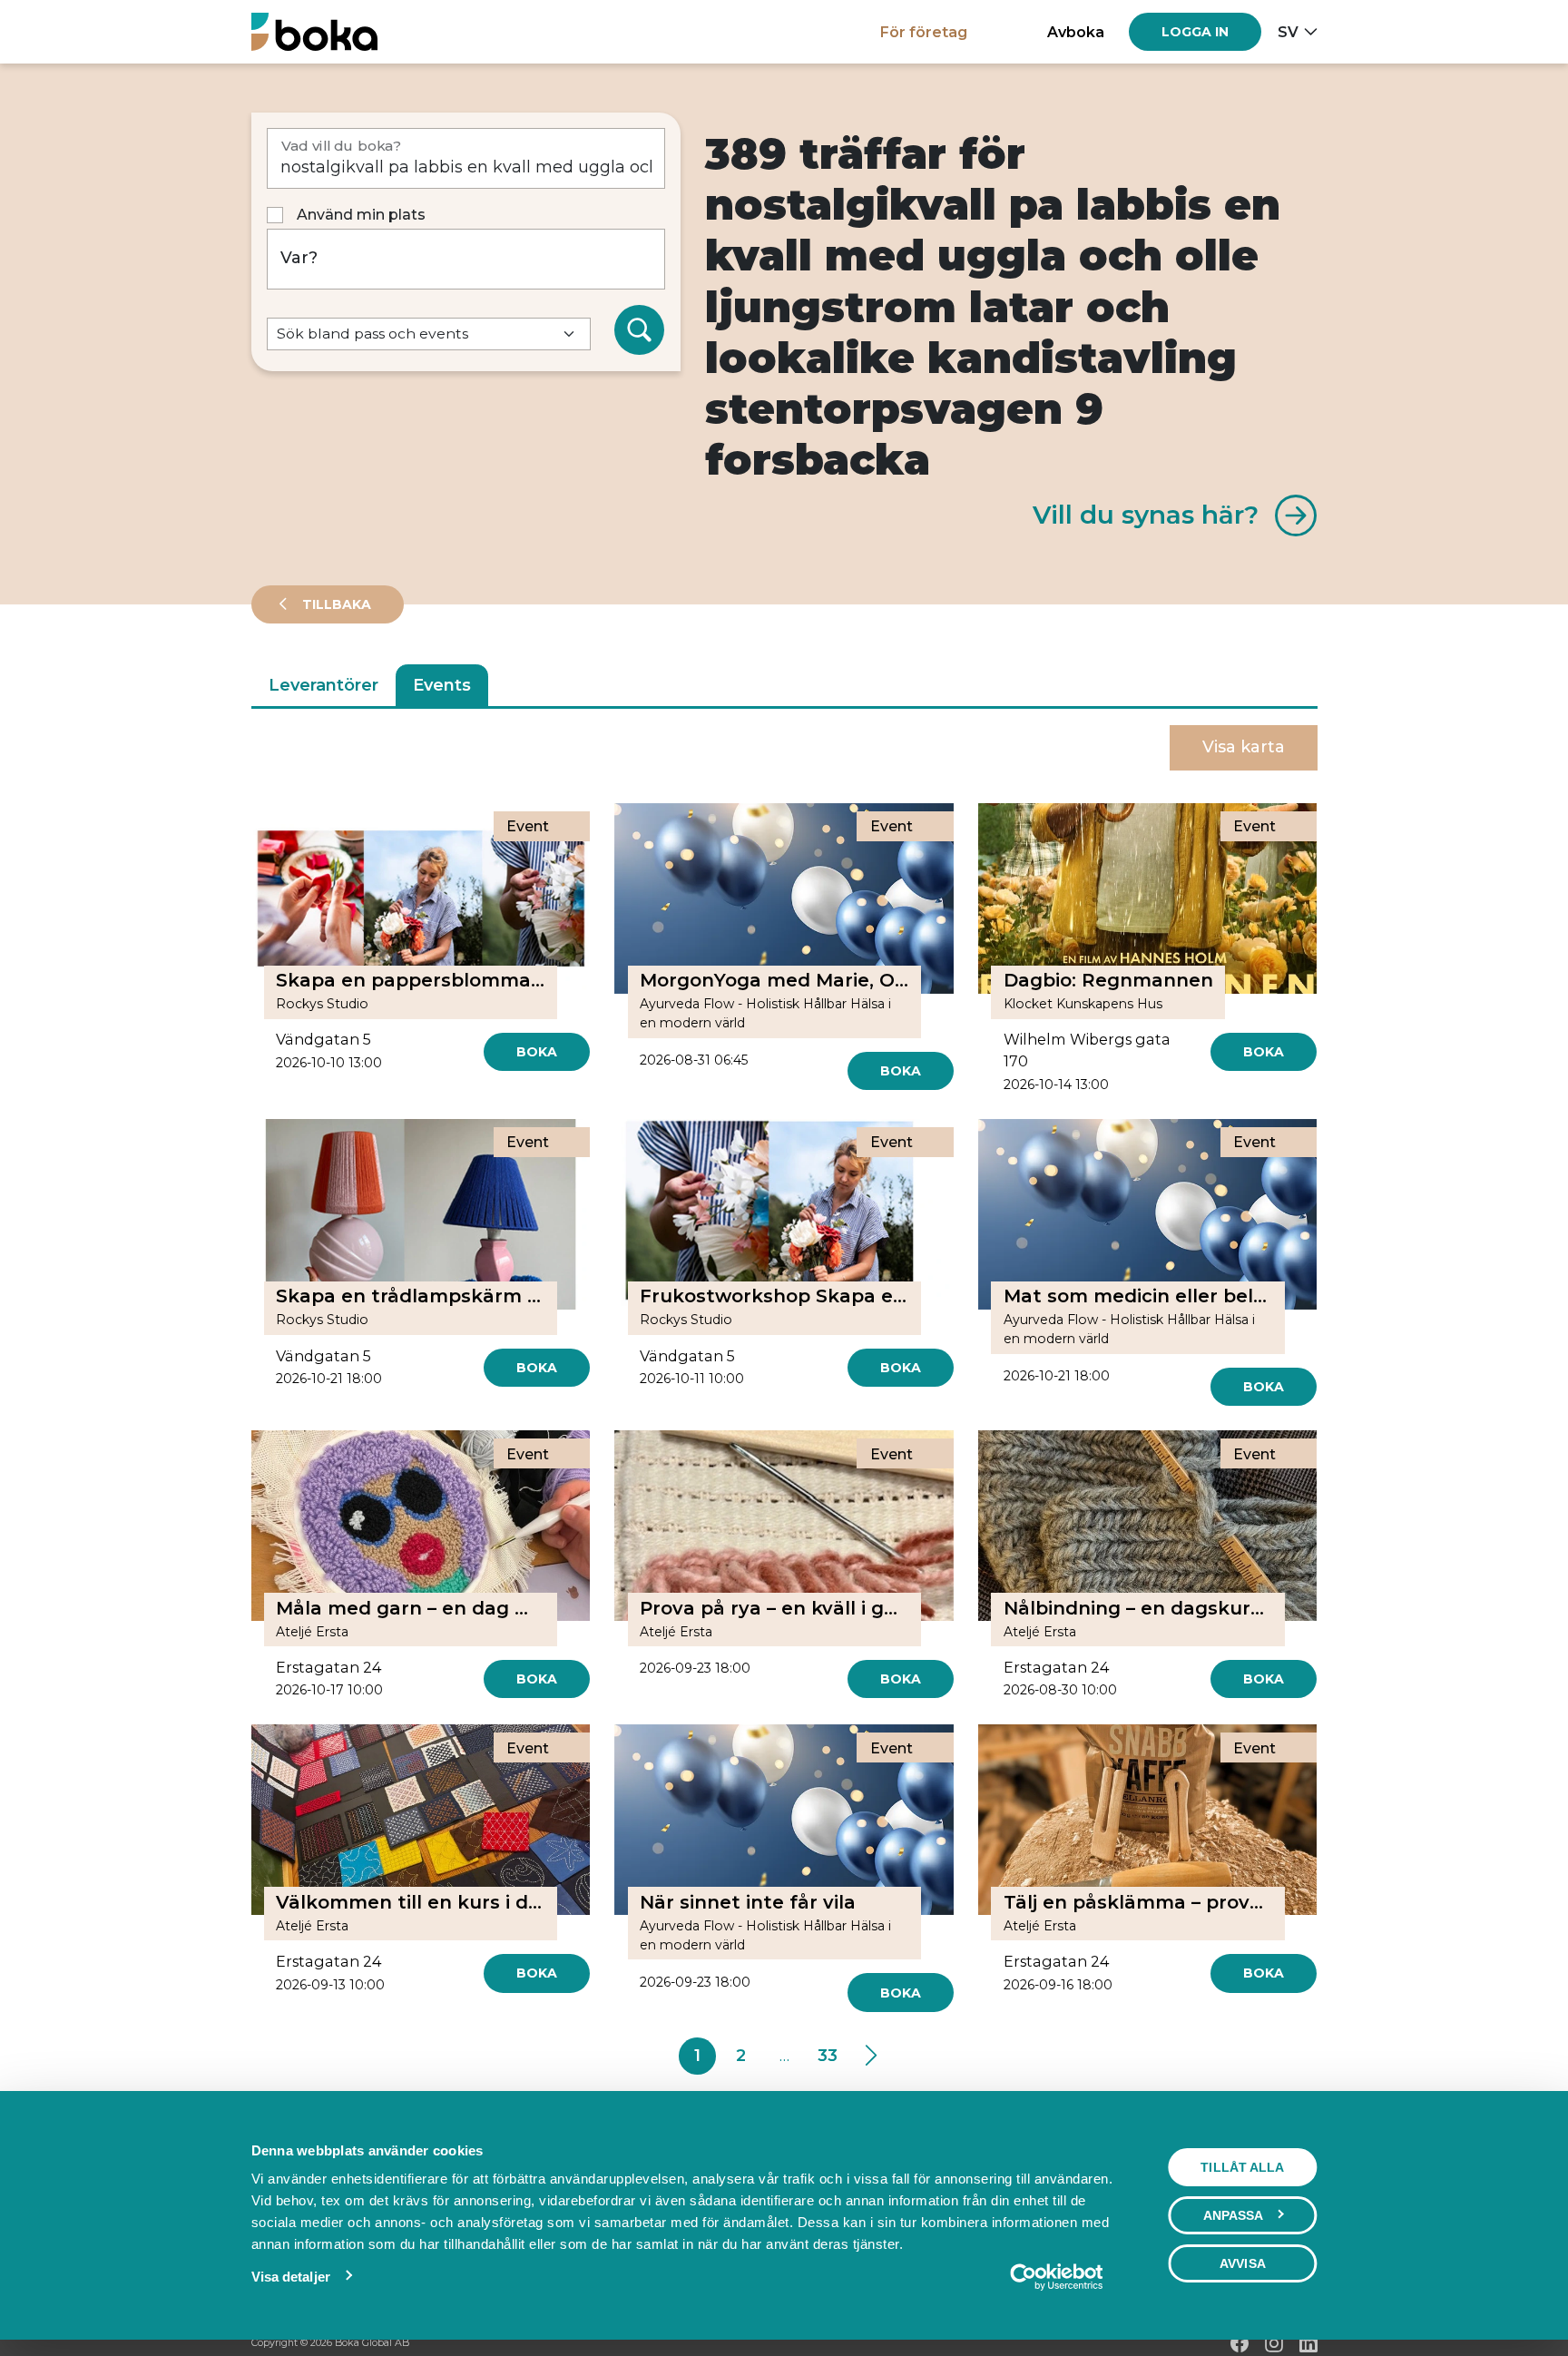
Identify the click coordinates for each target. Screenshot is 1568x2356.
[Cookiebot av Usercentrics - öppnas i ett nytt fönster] (1056, 2277)
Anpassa (1234, 2215)
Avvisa (1243, 2263)
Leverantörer (323, 685)
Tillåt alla (1242, 2167)
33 (828, 2056)
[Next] (871, 2057)
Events (442, 685)
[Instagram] (1274, 2343)
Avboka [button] (1076, 32)
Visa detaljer (291, 2277)
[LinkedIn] (1308, 2343)
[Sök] (640, 330)
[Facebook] (1240, 2343)
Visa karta (1244, 747)
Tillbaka (335, 604)
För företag (924, 32)
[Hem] (314, 31)
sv (1288, 32)
